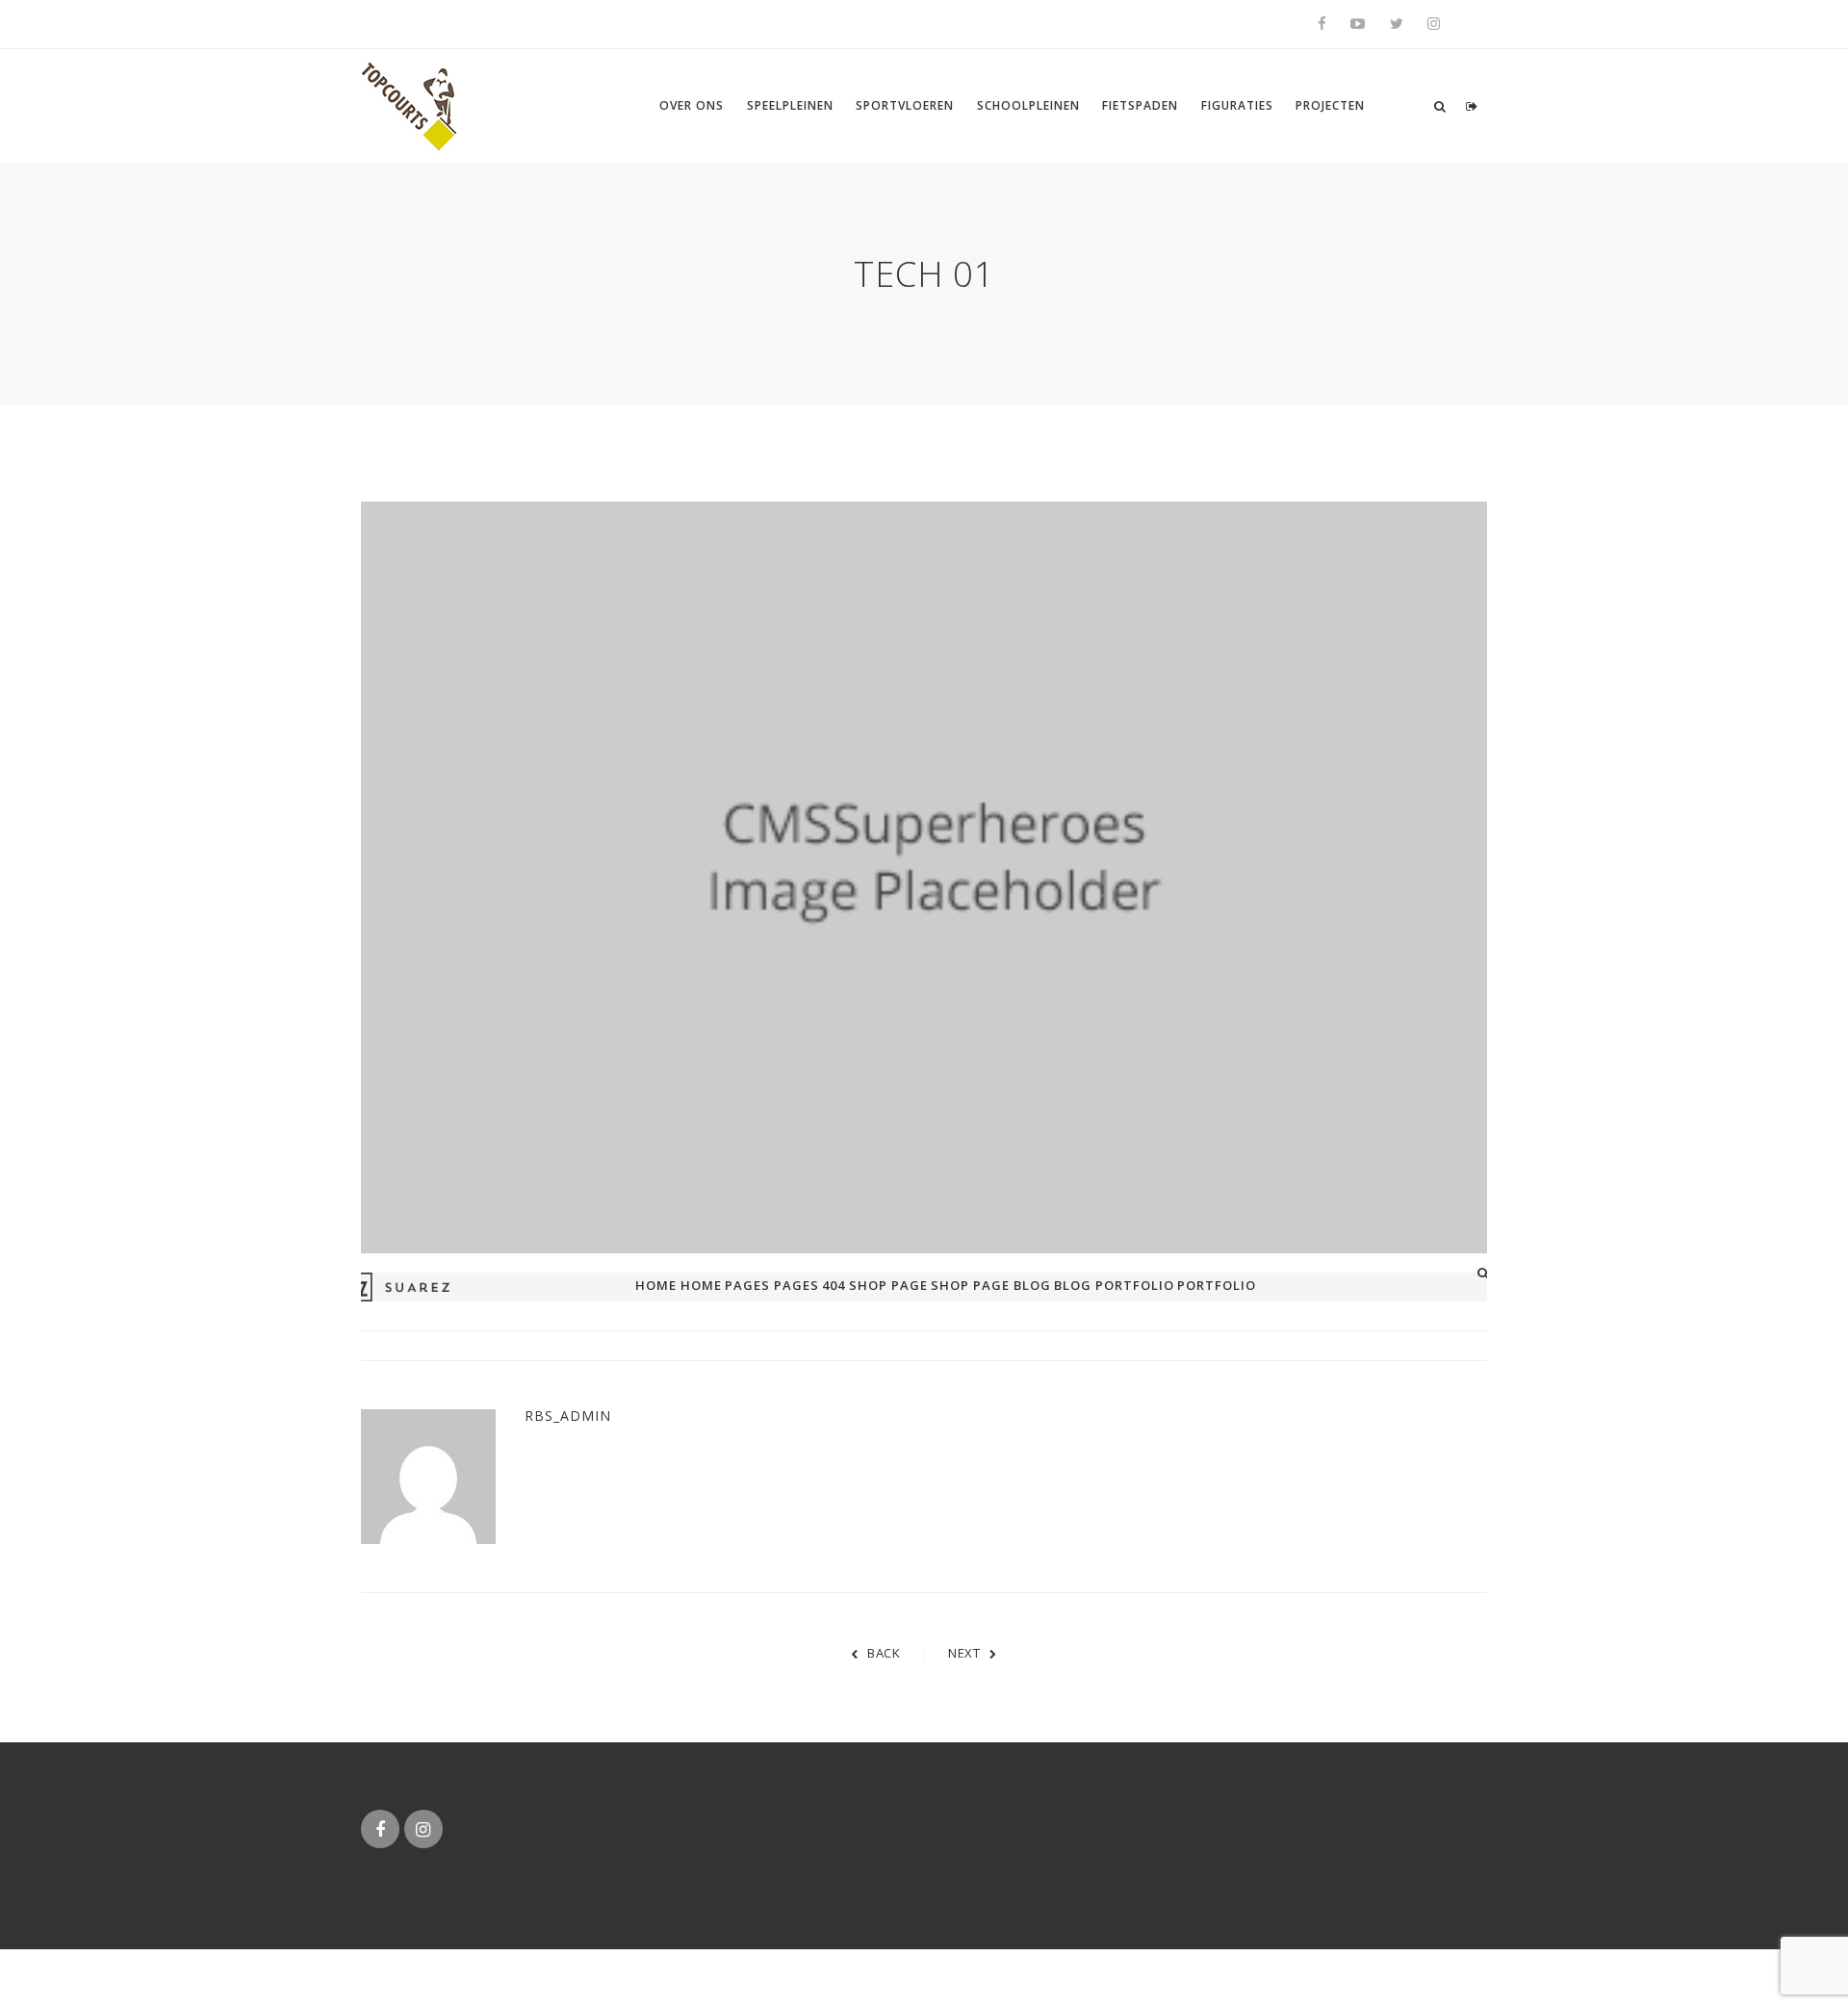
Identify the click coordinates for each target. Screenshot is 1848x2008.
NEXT (964, 1653)
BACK (884, 1653)
